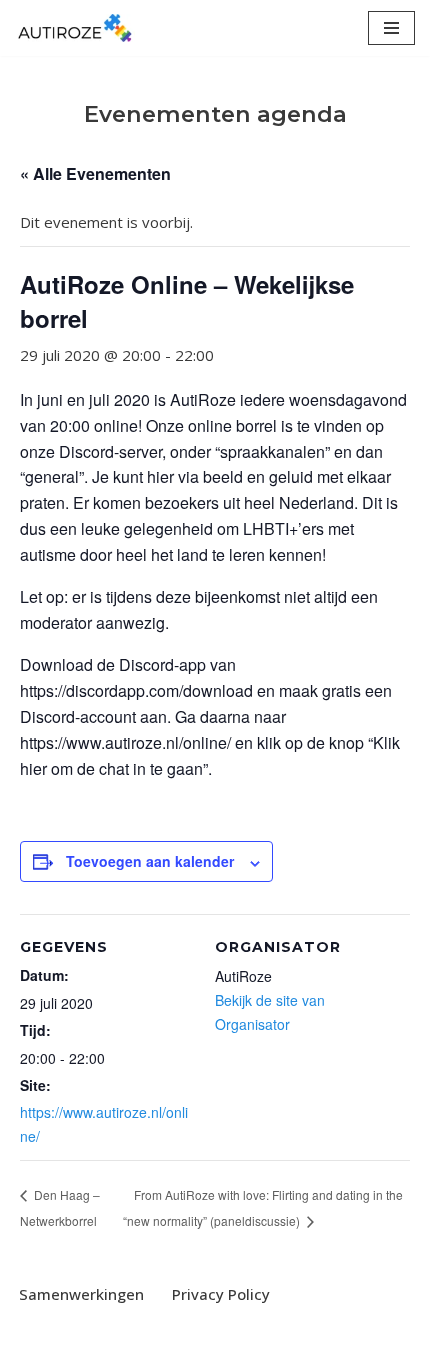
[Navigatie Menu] (391, 28)
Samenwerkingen (81, 1294)
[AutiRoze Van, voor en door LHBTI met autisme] (75, 28)
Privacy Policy (221, 1294)
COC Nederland (279, 1334)
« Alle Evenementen (95, 173)
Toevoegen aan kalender (150, 861)
